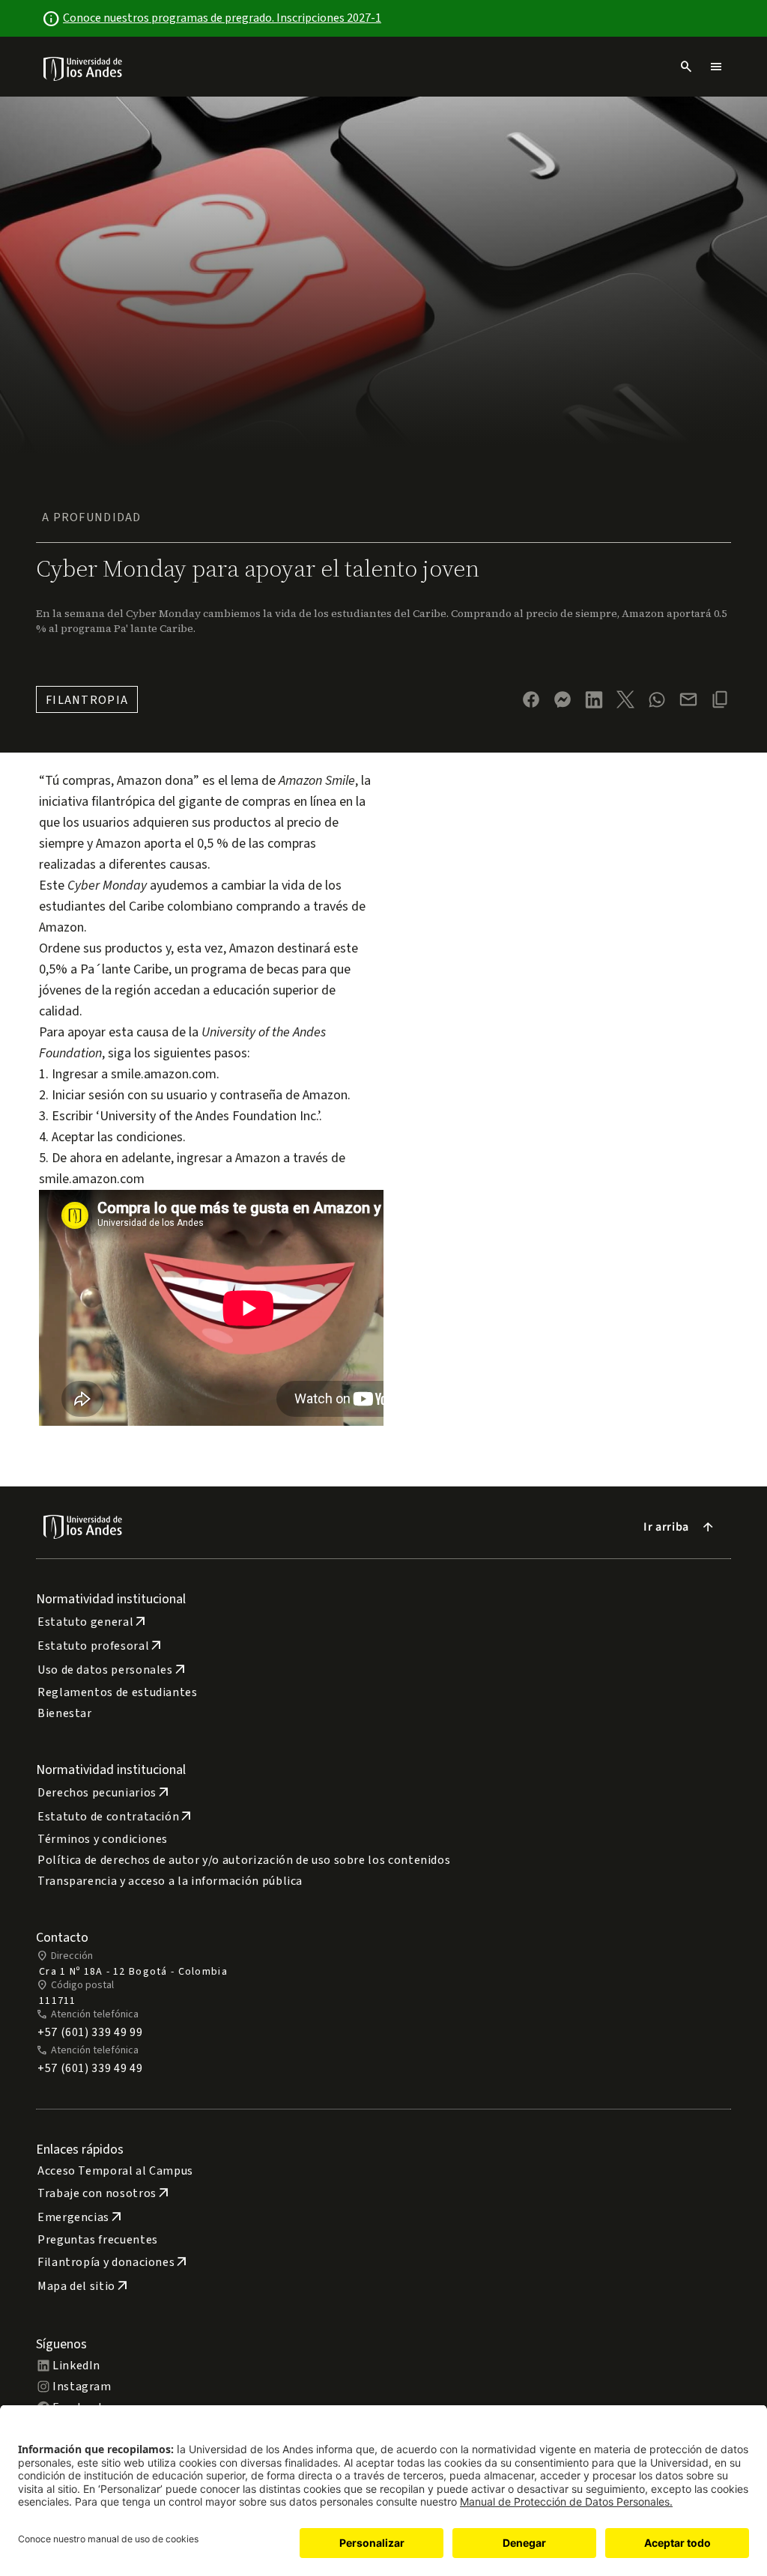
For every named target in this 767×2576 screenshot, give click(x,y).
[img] (84, 69)
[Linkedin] (594, 700)
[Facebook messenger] (563, 699)
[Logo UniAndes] (84, 68)
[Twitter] (625, 699)
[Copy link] (720, 699)
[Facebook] (531, 699)
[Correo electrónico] (688, 699)
